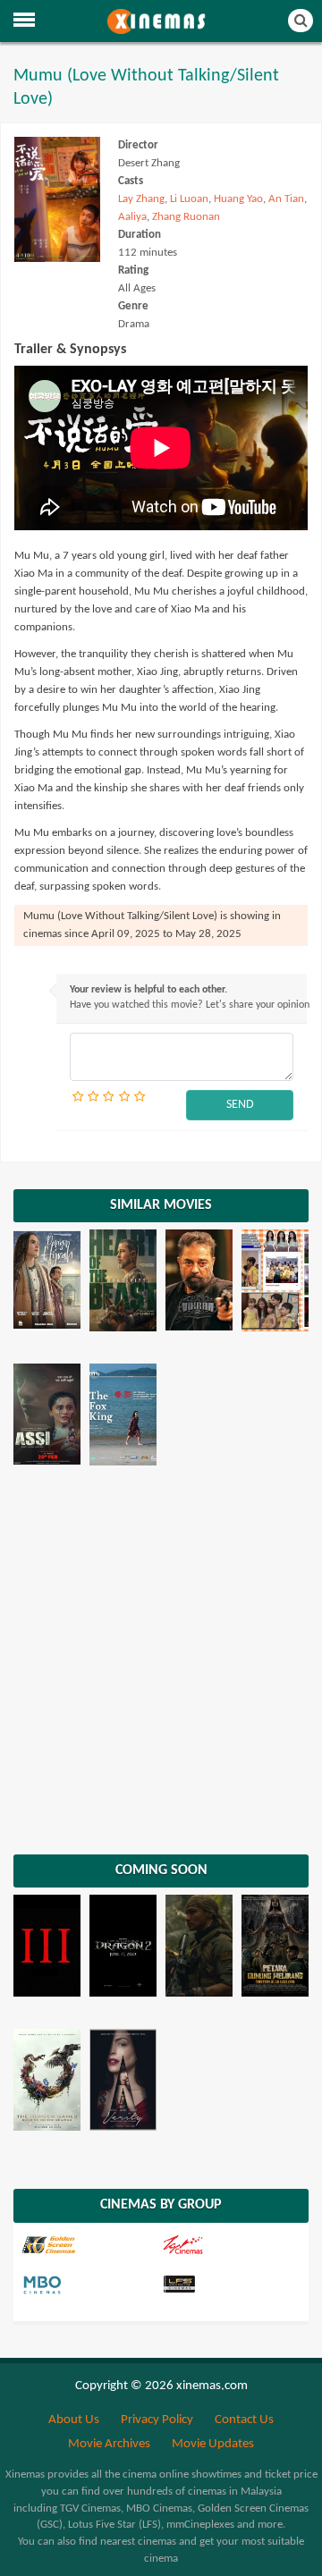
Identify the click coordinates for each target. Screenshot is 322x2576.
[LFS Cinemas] (230, 2285)
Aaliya (132, 217)
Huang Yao (238, 199)
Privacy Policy (157, 2420)
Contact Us (244, 2420)
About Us (74, 2420)
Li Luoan (189, 199)
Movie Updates (213, 2444)
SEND (240, 1105)
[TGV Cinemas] (230, 2245)
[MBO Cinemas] (90, 2285)
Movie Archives (109, 2444)
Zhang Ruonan (186, 217)
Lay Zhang (141, 199)
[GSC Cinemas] (90, 2245)
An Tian (286, 199)
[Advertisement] (161, 1667)
